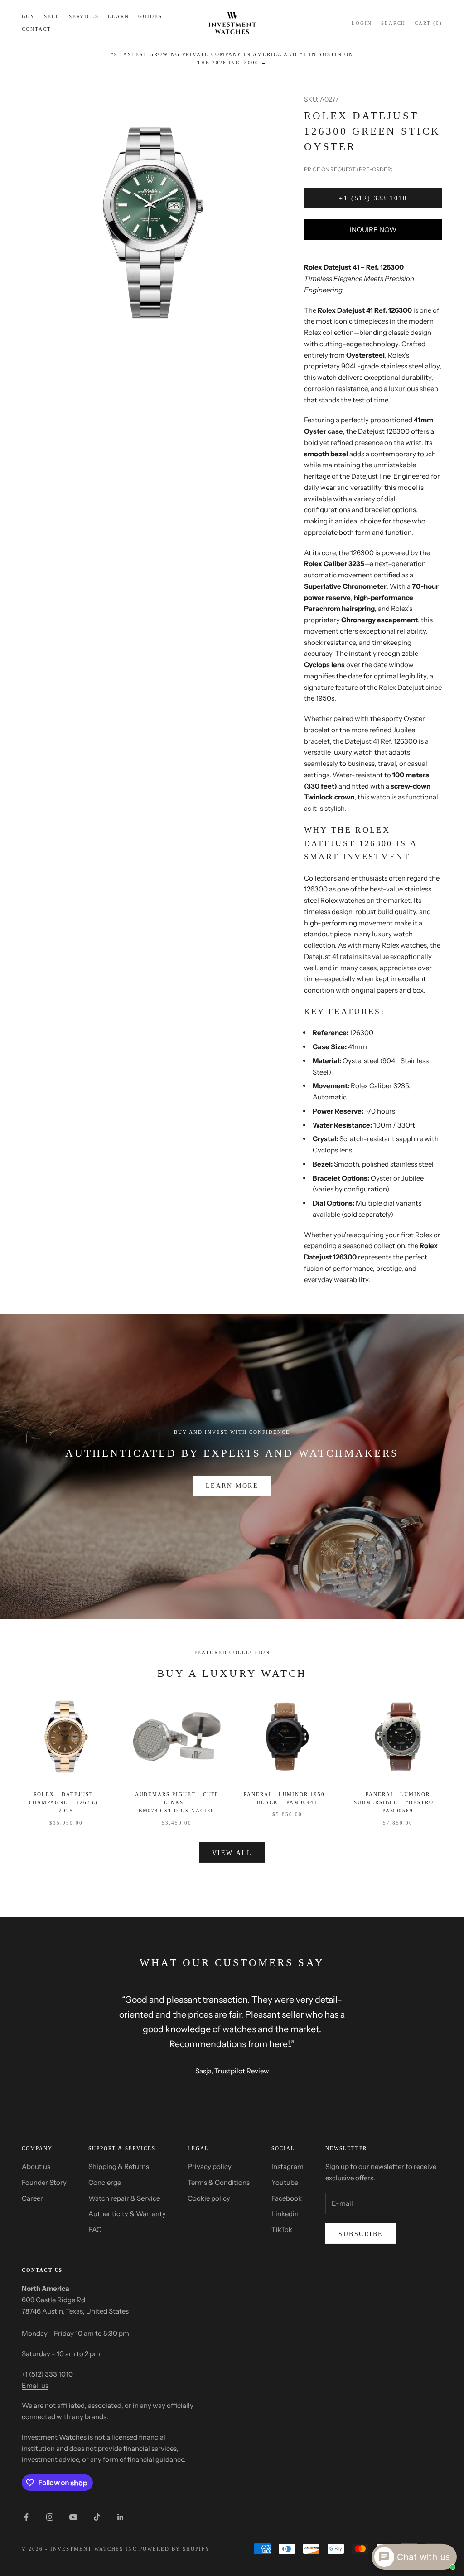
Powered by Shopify (174, 2549)
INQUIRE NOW (373, 230)
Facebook (287, 2198)
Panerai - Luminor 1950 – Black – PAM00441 (287, 1798)
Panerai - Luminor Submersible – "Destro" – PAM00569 (398, 1803)
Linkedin (285, 2214)
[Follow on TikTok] (97, 2517)
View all (232, 1853)
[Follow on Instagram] (50, 2517)
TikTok (282, 2230)
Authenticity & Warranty (127, 2214)
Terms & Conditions (219, 2182)
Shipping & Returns (119, 2167)
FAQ (95, 2230)
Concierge (105, 2182)
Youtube (285, 2182)
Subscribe (361, 2234)
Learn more (232, 1486)
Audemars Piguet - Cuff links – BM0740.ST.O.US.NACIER (177, 1803)
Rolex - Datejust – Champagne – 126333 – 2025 (66, 1803)
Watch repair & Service (124, 2198)
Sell (52, 16)
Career (32, 2198)
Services (84, 16)
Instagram (288, 2167)
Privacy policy (210, 2167)
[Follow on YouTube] (73, 2517)
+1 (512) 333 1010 (373, 198)
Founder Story (44, 2182)
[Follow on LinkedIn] (121, 2517)
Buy (28, 16)
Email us (35, 2385)
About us (36, 2167)
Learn (118, 16)
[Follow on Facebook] (26, 2517)
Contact (36, 29)
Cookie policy (209, 2198)
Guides (150, 16)
